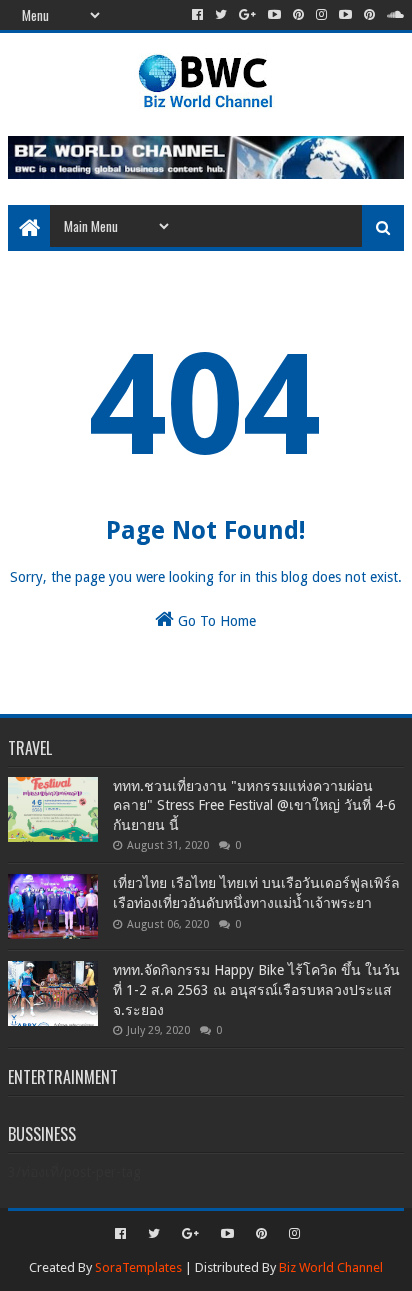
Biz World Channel (331, 1267)
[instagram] (321, 15)
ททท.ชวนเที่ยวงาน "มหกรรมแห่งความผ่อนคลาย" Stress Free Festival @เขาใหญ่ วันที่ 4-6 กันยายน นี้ (254, 805)
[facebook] (197, 15)
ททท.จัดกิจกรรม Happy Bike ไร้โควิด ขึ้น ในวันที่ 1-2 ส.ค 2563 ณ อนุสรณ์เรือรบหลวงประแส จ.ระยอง (256, 989)
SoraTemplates (138, 1267)
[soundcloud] (393, 15)
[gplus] (247, 15)
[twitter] (221, 15)
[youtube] (274, 15)
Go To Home (215, 621)
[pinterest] (298, 15)
